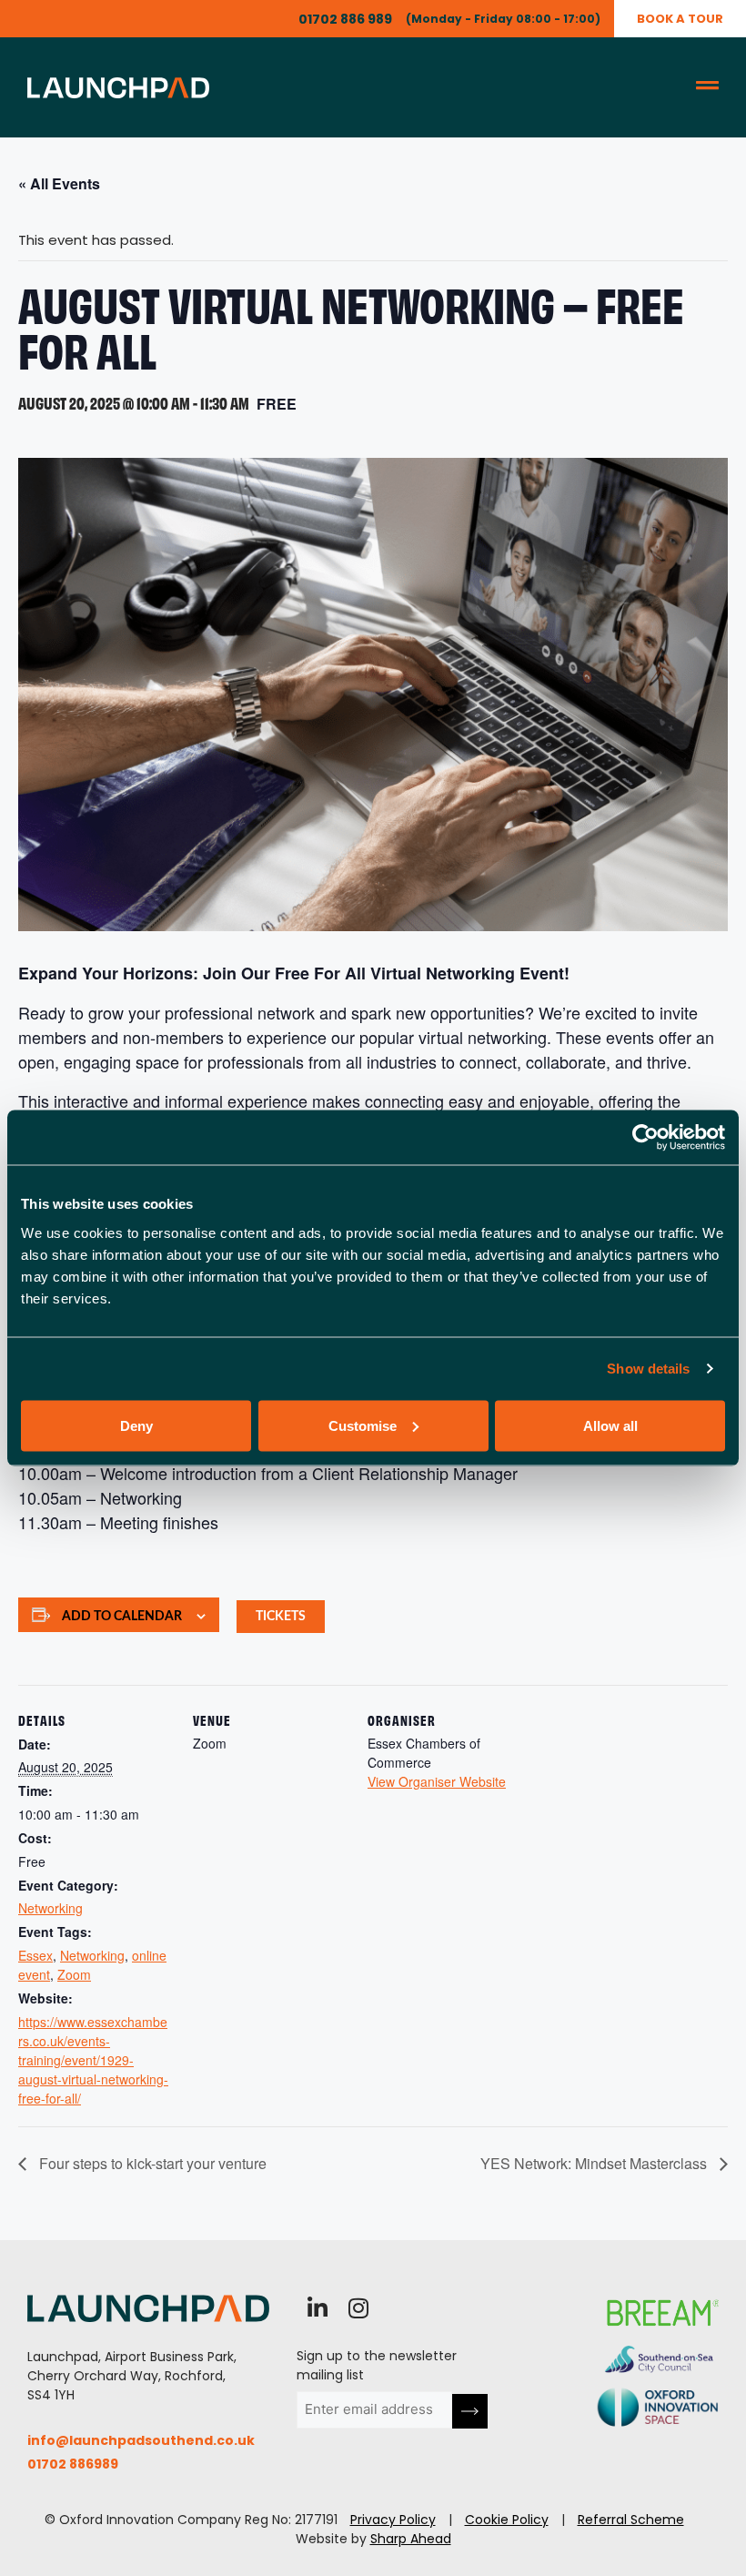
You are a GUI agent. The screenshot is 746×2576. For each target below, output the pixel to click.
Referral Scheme (631, 2520)
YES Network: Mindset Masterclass (595, 2163)
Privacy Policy (393, 2520)
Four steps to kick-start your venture (151, 2163)
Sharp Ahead (411, 2539)
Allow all (610, 1425)
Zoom (74, 1974)
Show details (648, 1369)
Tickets (281, 1617)
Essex (35, 1955)
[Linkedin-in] (317, 2308)
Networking (50, 1908)
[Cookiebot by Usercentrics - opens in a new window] (645, 1138)
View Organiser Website (437, 1781)
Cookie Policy (507, 2520)
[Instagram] (358, 2308)
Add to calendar (122, 1617)
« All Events (59, 183)
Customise (363, 1425)
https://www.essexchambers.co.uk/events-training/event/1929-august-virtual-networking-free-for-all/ (93, 2060)
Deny (136, 1425)
